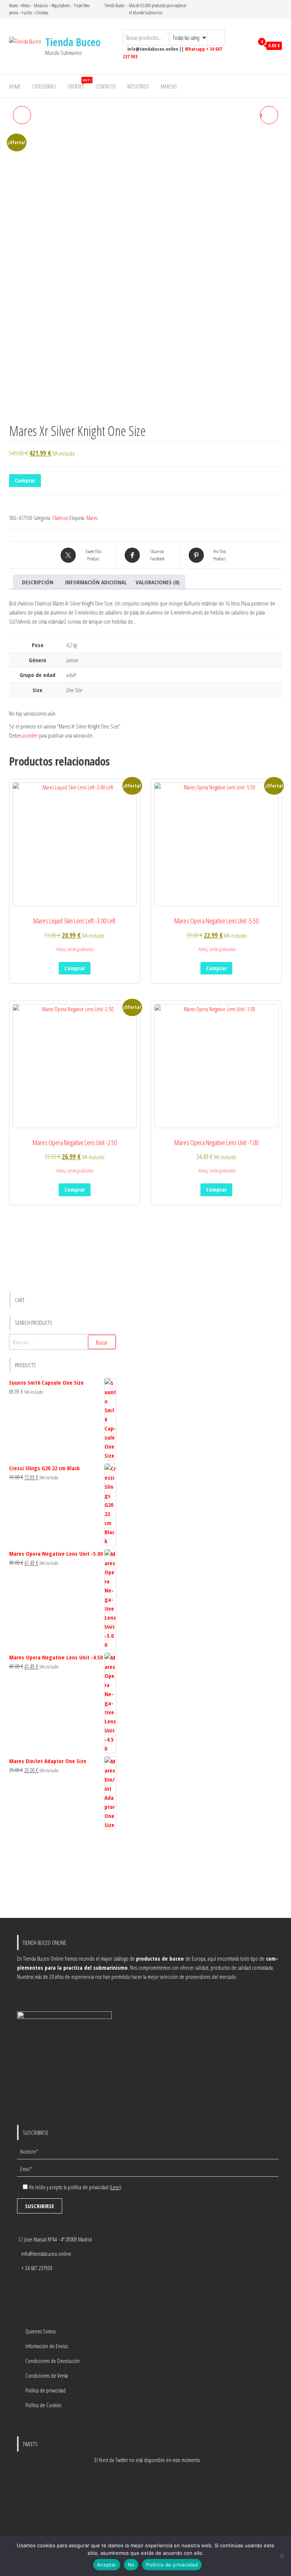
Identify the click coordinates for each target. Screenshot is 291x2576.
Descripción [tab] (38, 582)
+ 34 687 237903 (37, 2268)
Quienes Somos (41, 2331)
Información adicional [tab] (96, 582)
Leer (115, 2187)
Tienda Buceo (73, 42)
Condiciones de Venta (47, 2375)
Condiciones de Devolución (52, 2361)
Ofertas (79, 84)
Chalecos (60, 518)
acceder (30, 735)
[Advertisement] (63, 1875)
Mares (92, 518)
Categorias (44, 86)
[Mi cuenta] (246, 46)
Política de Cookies (43, 2405)
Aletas (61, 949)
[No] (282, 2556)
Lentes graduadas (81, 949)
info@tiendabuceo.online (46, 2254)
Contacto (106, 86)
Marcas (169, 86)
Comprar (25, 480)
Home (15, 86)
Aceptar (107, 2565)
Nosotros (138, 86)
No (131, 2565)
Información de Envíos (47, 2346)
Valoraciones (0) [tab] (158, 582)
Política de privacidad (45, 2390)
